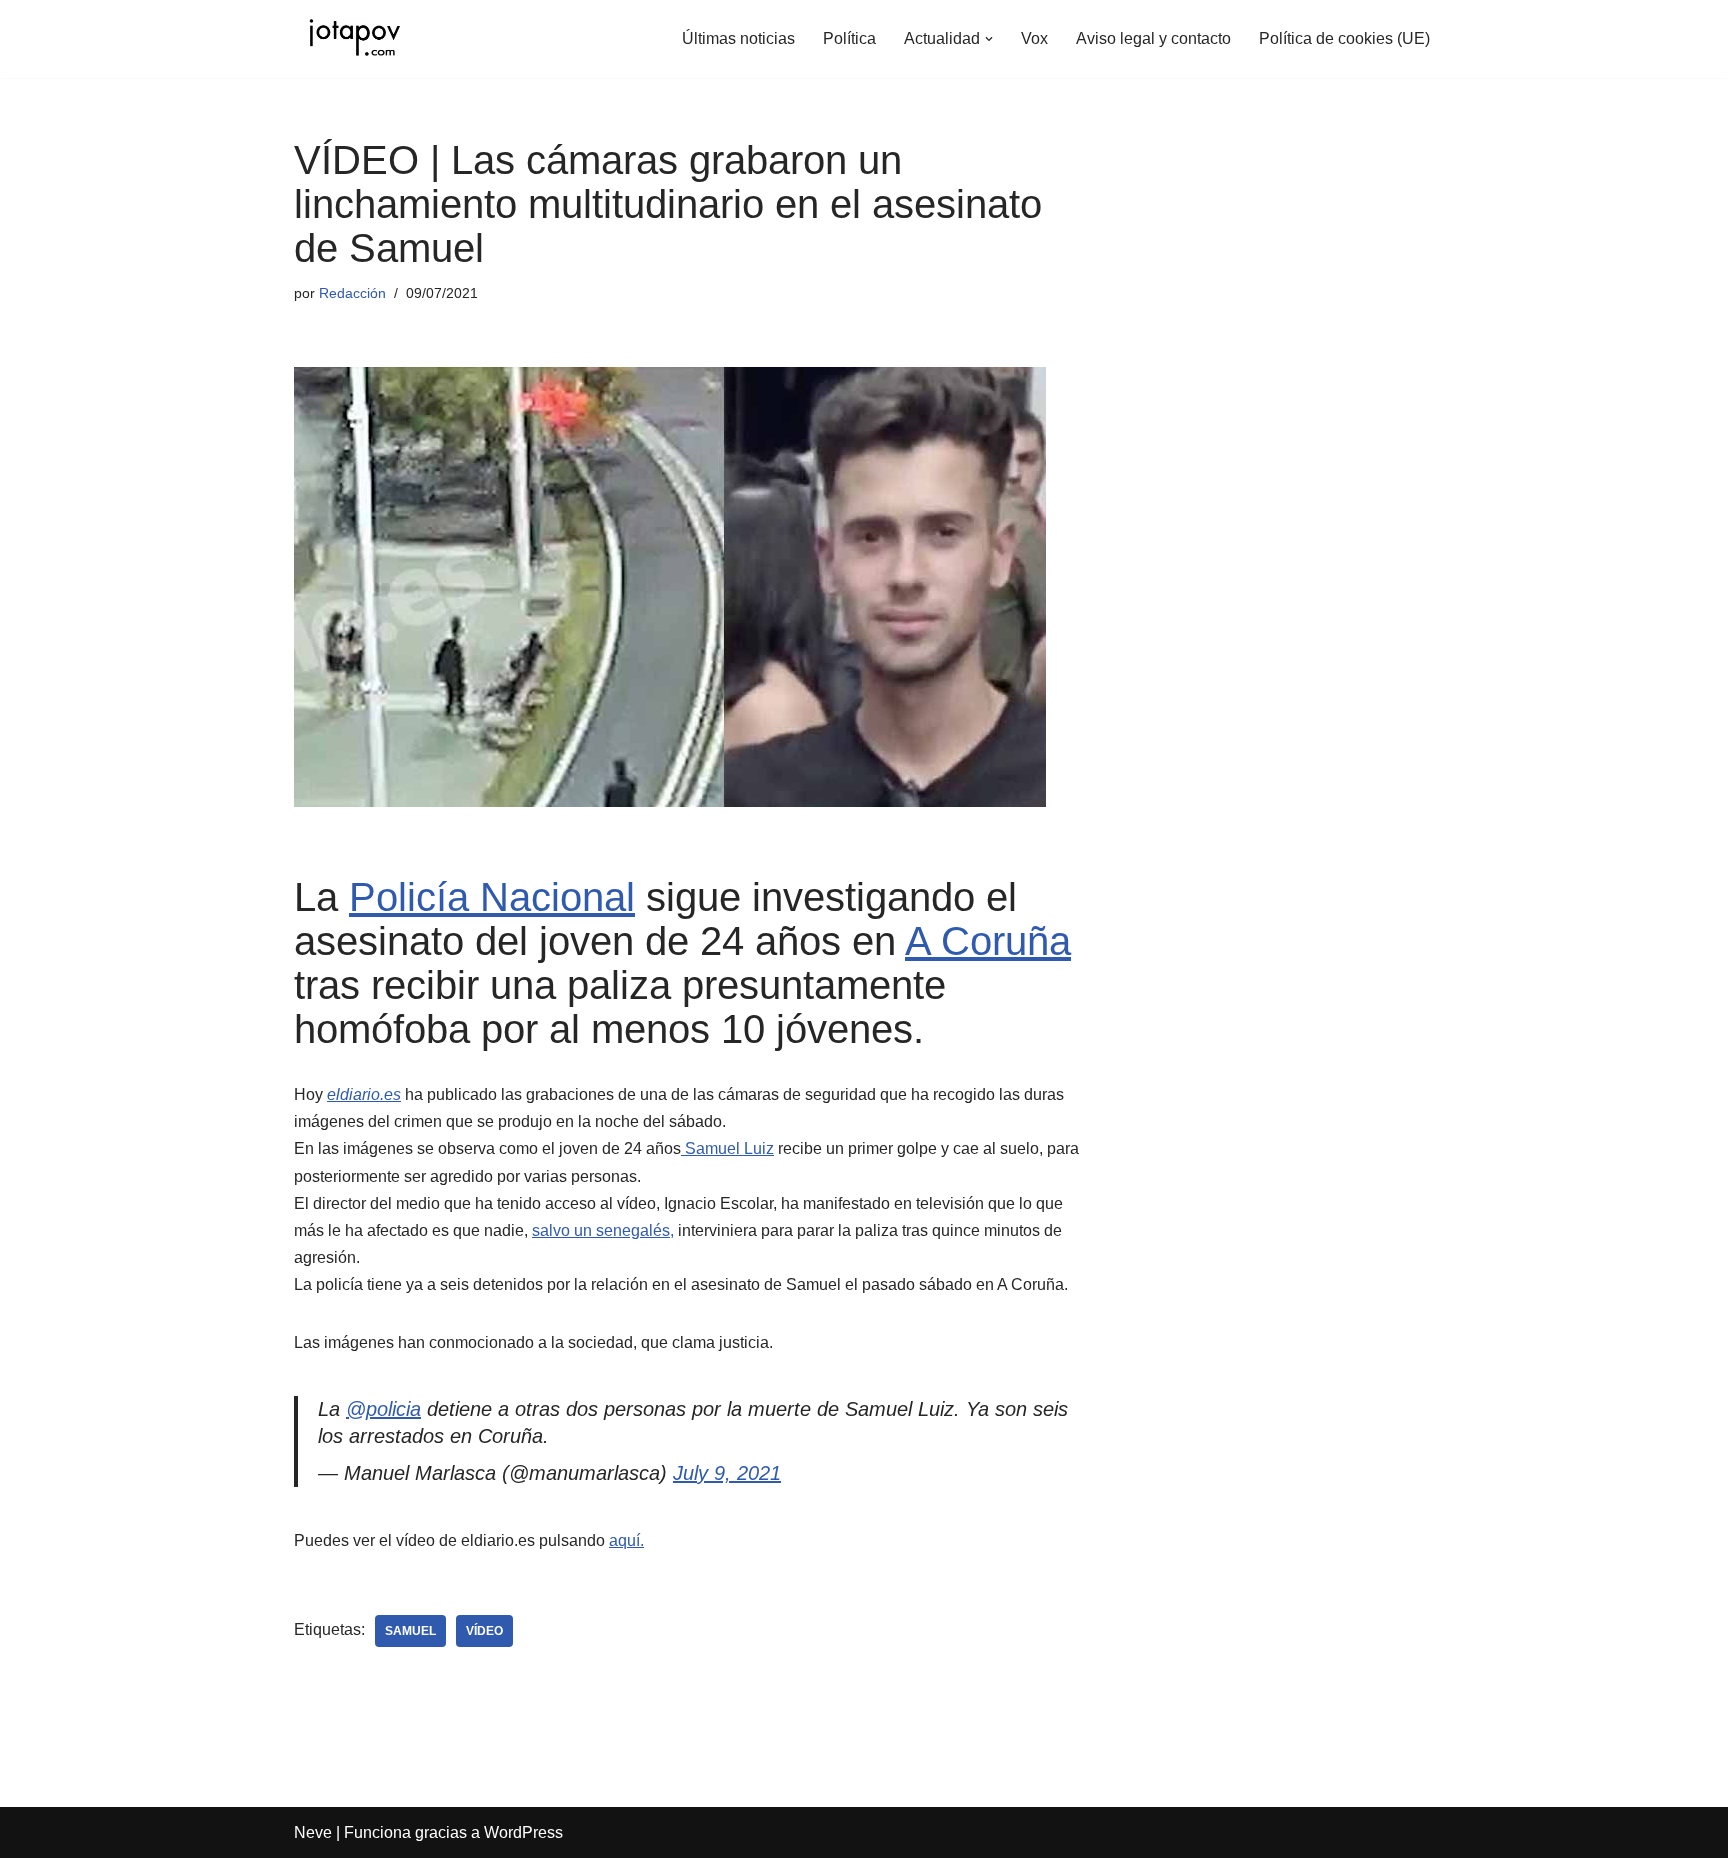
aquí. (626, 1540)
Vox (1034, 38)
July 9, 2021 (727, 1473)
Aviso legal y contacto (1153, 38)
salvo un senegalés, (603, 1230)
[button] (989, 39)
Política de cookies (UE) (1344, 38)
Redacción (352, 293)
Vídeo (484, 1631)
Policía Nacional (492, 897)
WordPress (523, 1832)
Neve (313, 1832)
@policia (383, 1409)
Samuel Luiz (727, 1148)
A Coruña (988, 941)
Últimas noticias (738, 38)
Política (849, 38)
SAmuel (410, 1631)
